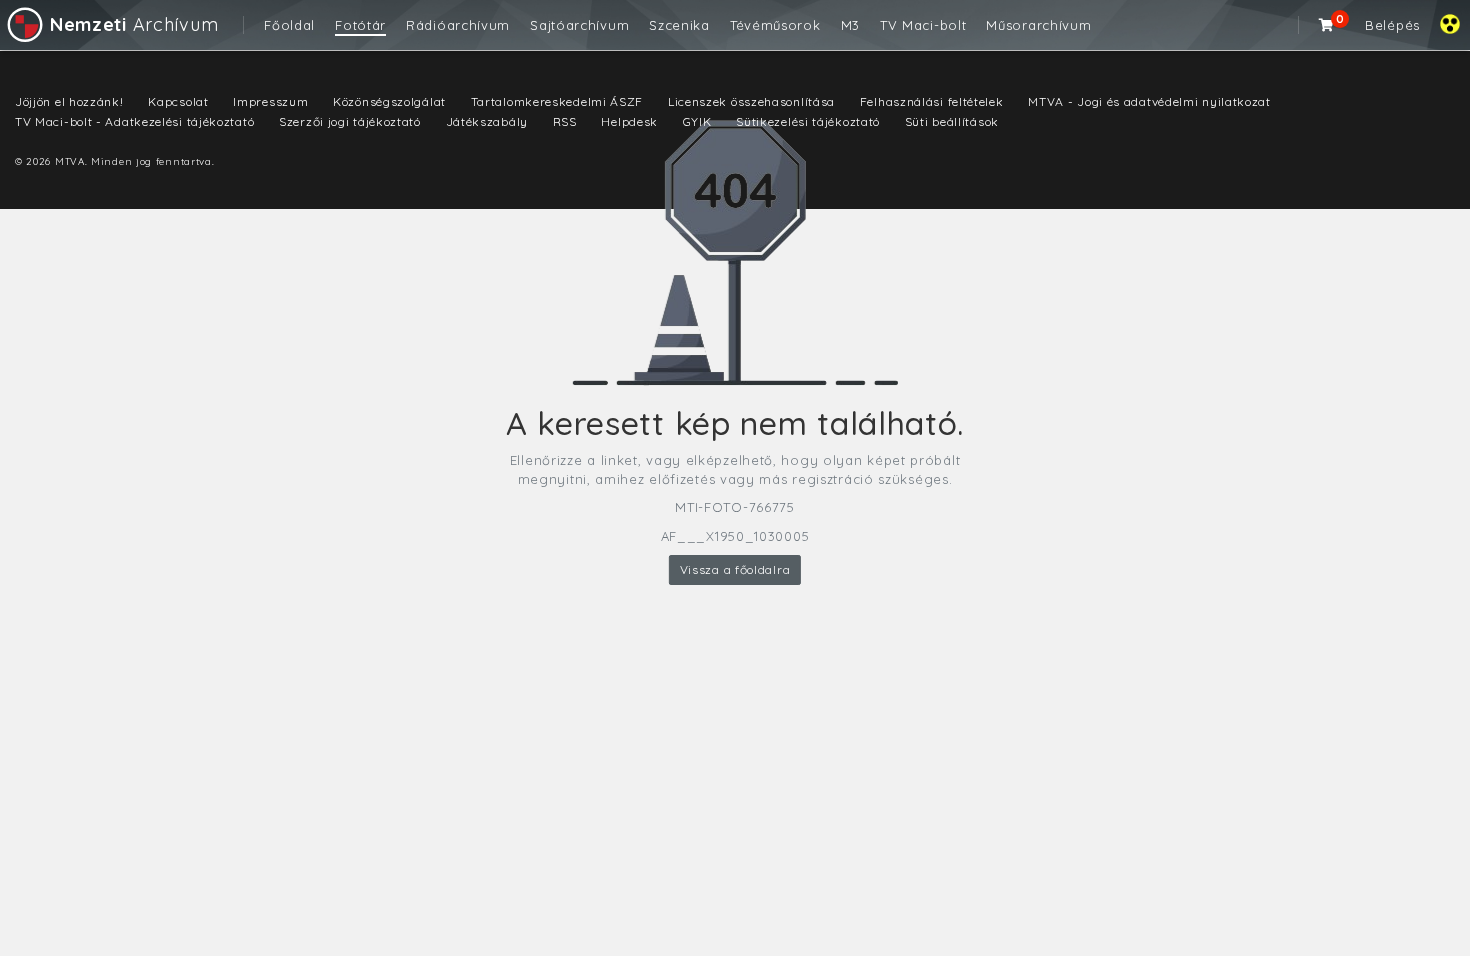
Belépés (1392, 25)
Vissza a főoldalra (735, 569)
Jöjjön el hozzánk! (69, 101)
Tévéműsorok (775, 25)
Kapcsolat (178, 101)
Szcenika (679, 25)
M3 (850, 25)
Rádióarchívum (458, 25)
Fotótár (360, 25)
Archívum (134, 24)
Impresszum (270, 101)
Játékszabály (487, 121)
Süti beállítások (952, 121)
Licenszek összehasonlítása (751, 101)
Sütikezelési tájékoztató (808, 121)
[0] (1327, 25)
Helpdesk (629, 121)
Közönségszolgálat (389, 101)
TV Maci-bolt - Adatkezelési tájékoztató (134, 121)
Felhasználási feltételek (932, 101)
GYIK (697, 121)
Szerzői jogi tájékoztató (350, 121)
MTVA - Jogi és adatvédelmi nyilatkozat (1149, 101)
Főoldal (289, 25)
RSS (565, 121)
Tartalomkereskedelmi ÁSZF (557, 101)
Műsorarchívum (1038, 25)
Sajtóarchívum (579, 25)
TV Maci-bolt (923, 25)
